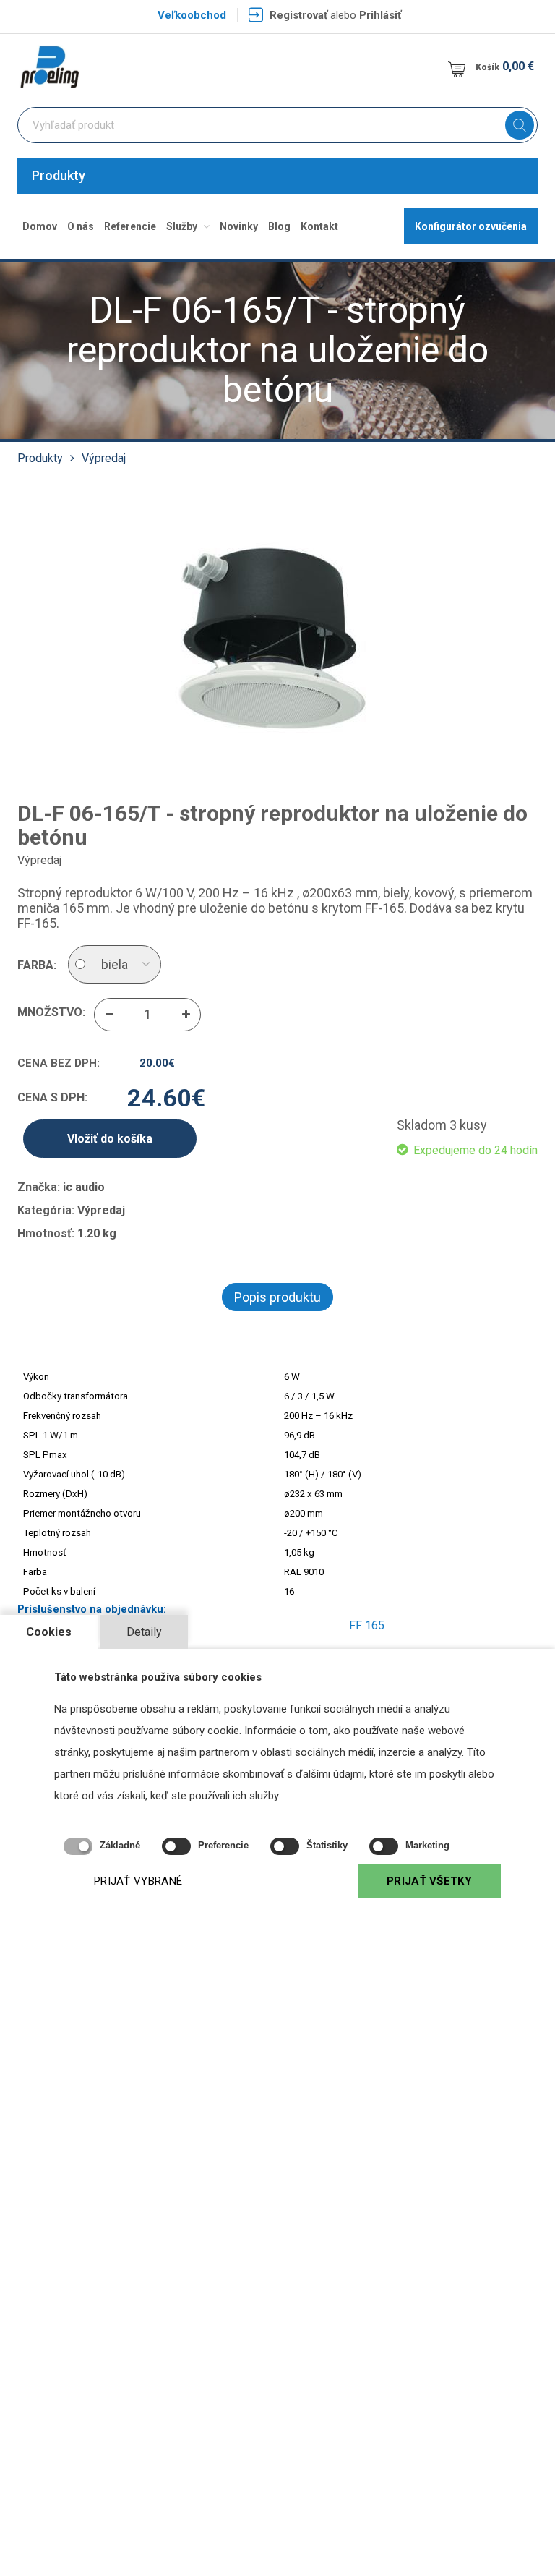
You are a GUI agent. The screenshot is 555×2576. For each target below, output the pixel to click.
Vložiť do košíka (110, 1139)
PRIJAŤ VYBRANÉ (138, 1881)
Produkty (59, 175)
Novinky (239, 226)
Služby (183, 226)
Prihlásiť (380, 15)
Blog (279, 226)
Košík (505, 66)
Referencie (130, 226)
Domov (40, 226)
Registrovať (298, 15)
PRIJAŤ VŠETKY (429, 1881)
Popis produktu (277, 1297)
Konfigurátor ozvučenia (471, 226)
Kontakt (319, 226)
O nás (81, 226)
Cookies (49, 1632)
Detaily (144, 1632)
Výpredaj (104, 458)
